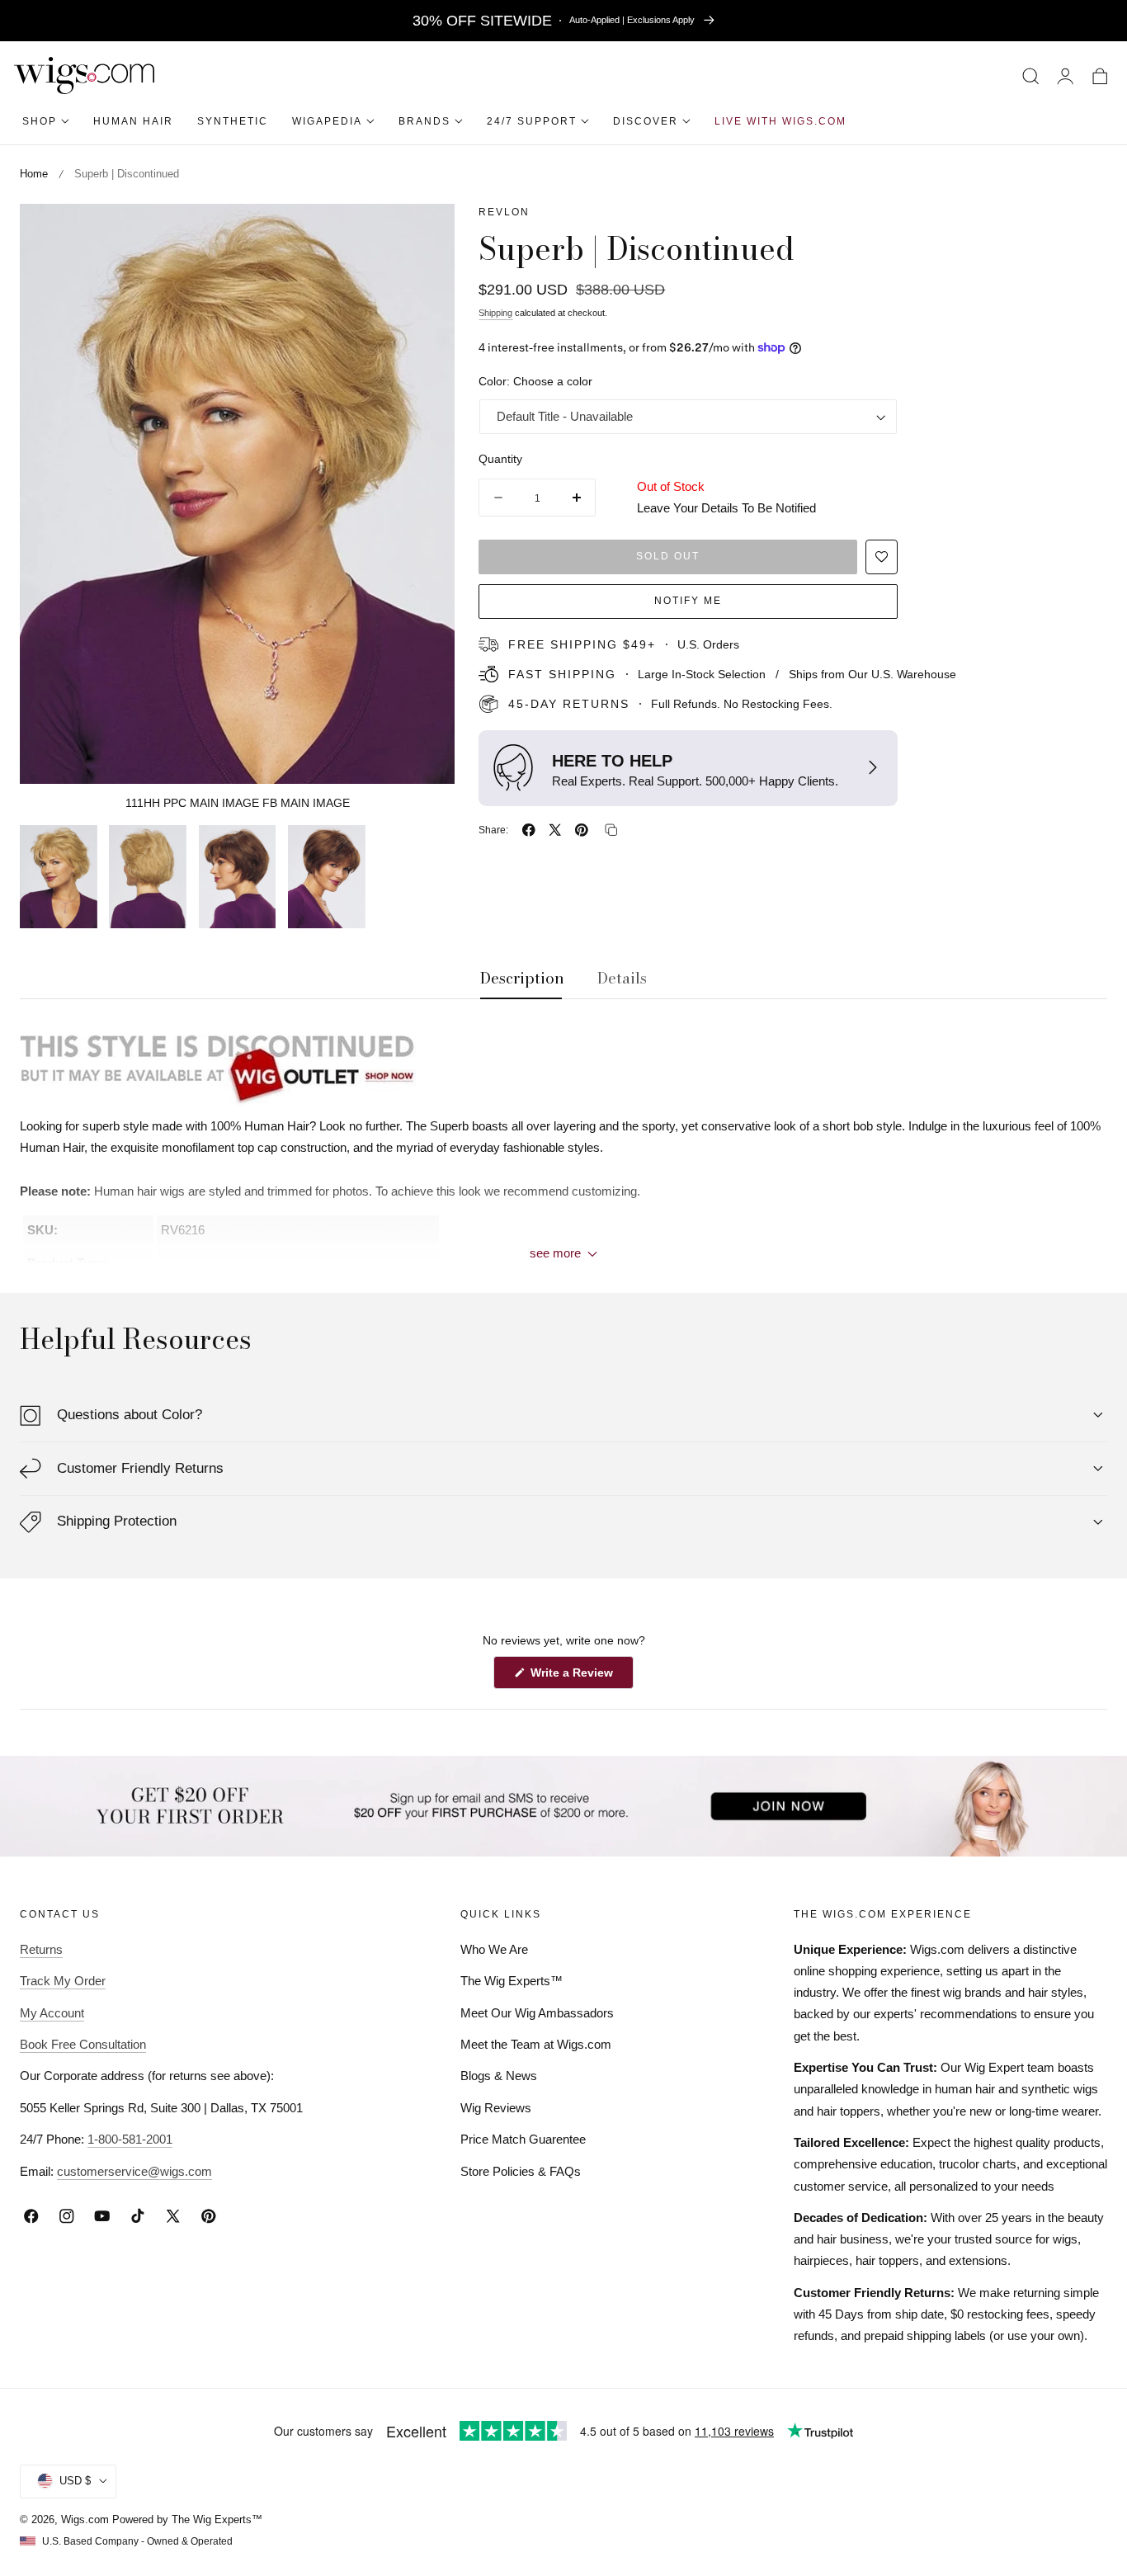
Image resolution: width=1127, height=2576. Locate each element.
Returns (41, 1949)
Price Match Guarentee (523, 2139)
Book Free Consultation (83, 2044)
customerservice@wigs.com (134, 2171)
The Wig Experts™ (512, 1981)
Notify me (688, 601)
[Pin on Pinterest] (582, 830)
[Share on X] (555, 830)
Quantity (500, 458)
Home (34, 174)
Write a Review (574, 1677)
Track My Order (63, 1981)
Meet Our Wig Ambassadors (537, 2013)
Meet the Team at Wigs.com (536, 2044)
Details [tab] (622, 979)
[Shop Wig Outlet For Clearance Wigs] (563, 1065)
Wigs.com (85, 2519)
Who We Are (494, 1949)
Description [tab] (522, 979)
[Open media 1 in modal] (425, 234)
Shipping (495, 313)
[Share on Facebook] (529, 830)
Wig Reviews (496, 2108)
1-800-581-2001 (130, 2139)
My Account (52, 2013)
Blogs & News (499, 2076)
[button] (1031, 75)
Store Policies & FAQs (521, 2171)
